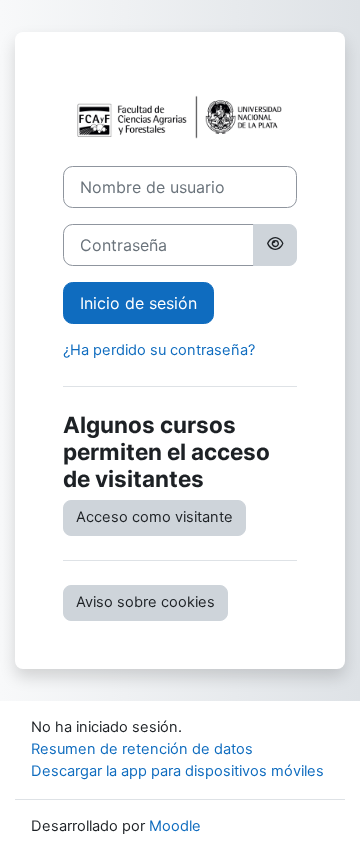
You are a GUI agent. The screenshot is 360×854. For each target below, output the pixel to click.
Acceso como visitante (154, 517)
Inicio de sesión (138, 303)
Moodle (175, 826)
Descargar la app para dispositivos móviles (177, 771)
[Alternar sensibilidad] (275, 245)
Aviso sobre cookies (145, 602)
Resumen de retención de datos (142, 749)
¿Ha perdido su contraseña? (159, 350)
